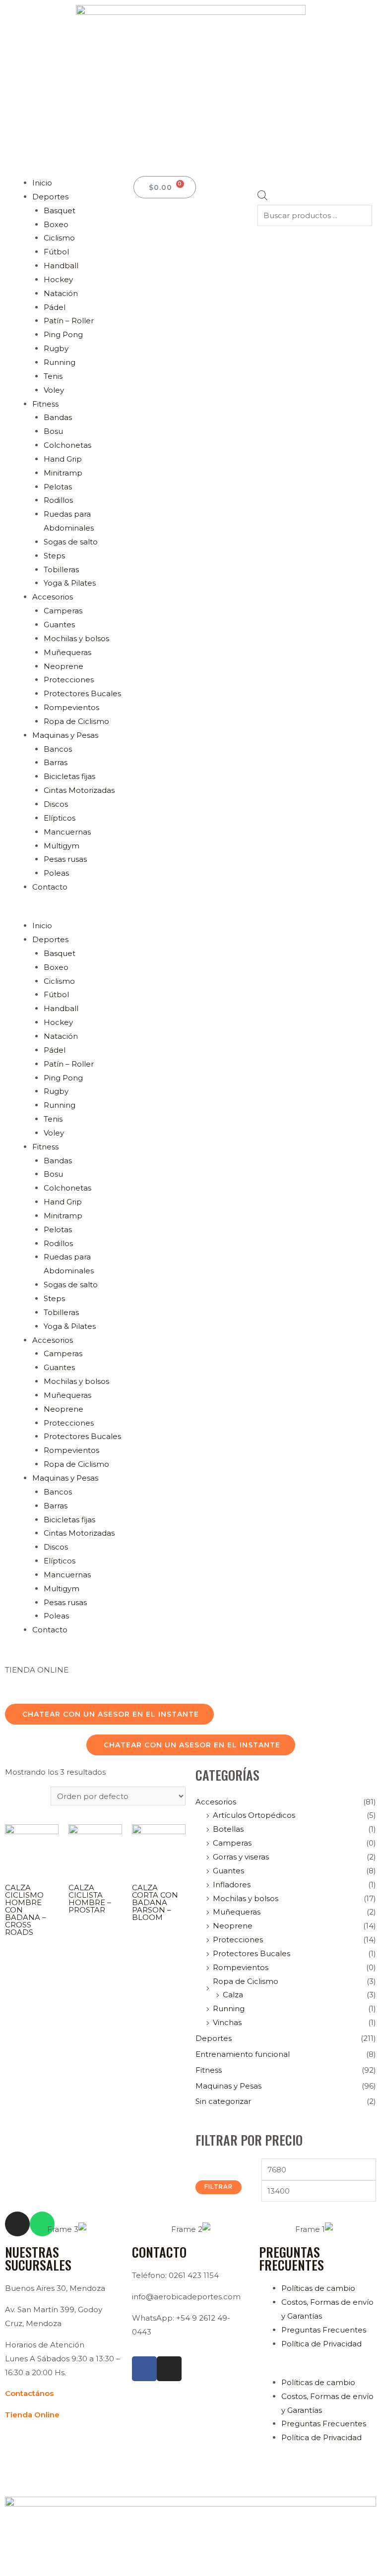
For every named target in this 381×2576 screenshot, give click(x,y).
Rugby (56, 348)
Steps (54, 556)
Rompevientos (71, 707)
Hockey (58, 279)
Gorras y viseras (241, 1857)
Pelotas (58, 487)
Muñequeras (67, 652)
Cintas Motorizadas (79, 790)
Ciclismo (59, 238)
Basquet (60, 210)
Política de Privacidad (321, 2344)
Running (60, 362)
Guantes (59, 625)
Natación (61, 293)
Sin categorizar (223, 2101)
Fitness (45, 404)
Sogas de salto (71, 542)
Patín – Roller (69, 321)
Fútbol (56, 252)
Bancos (58, 749)
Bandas (58, 417)
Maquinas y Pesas (65, 735)
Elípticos (60, 818)
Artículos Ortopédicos (254, 1815)
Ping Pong (63, 334)
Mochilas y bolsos (76, 638)
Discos (56, 804)
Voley (54, 390)
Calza (233, 1995)
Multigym (62, 846)
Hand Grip (63, 459)
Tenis (53, 376)
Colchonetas (67, 445)
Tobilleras (61, 569)
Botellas (228, 1829)
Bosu (53, 431)
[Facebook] (144, 2369)
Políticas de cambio (318, 2288)
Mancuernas (67, 832)
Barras (56, 762)
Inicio (42, 183)
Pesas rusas (65, 859)
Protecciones (69, 680)
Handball (61, 266)
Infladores (232, 1885)
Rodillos (58, 500)
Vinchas (227, 2022)
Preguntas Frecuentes (324, 2330)
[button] (67, 912)
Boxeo (56, 224)
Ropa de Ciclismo (76, 721)
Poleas (56, 873)
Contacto (50, 887)
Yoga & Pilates (70, 583)
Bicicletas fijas (69, 776)
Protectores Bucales (82, 693)
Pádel (55, 307)
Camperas (63, 611)
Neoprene (63, 666)
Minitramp (63, 473)
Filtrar (219, 2187)
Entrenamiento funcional (243, 2054)
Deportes (50, 197)
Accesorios (53, 597)
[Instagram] (169, 2369)
